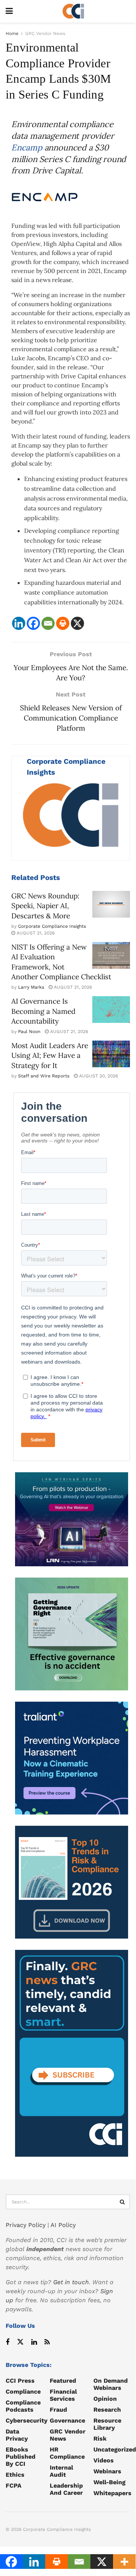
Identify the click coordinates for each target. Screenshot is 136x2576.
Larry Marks (31, 987)
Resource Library (107, 2424)
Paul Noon (29, 1032)
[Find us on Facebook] (8, 2342)
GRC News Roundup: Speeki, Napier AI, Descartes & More (45, 906)
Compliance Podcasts (23, 2406)
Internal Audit (61, 2471)
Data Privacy (17, 2435)
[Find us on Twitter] (20, 2342)
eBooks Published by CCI (21, 2457)
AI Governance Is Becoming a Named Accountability (43, 1011)
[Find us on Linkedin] (34, 2342)
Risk (100, 2439)
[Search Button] (122, 2202)
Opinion (105, 2399)
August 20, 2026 (98, 1076)
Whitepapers (112, 2493)
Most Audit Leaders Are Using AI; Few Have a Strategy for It (50, 1055)
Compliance (23, 2392)
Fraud (58, 2410)
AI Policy (63, 2225)
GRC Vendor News (45, 33)
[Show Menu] (9, 11)
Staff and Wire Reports (44, 1076)
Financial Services (63, 2395)
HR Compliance (67, 2453)
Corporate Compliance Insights (52, 926)
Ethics (15, 2475)
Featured (63, 2381)
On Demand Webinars (111, 2384)
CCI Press (20, 2381)
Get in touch (71, 2282)
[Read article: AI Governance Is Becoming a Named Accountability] (111, 1010)
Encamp (27, 147)
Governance (67, 2420)
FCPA (14, 2486)
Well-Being (109, 2482)
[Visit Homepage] (73, 11)
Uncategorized (115, 2449)
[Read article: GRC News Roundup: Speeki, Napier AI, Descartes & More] (111, 904)
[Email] (48, 623)
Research (107, 2410)
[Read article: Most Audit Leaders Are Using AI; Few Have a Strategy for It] (111, 1054)
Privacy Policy (26, 2225)
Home (12, 33)
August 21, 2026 (35, 933)
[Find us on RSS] (47, 2342)
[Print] (63, 623)
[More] (124, 2562)
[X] (77, 623)
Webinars (107, 2471)
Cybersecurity (27, 2420)
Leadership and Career (66, 2489)
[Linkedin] (19, 623)
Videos (104, 2460)
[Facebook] (33, 623)
